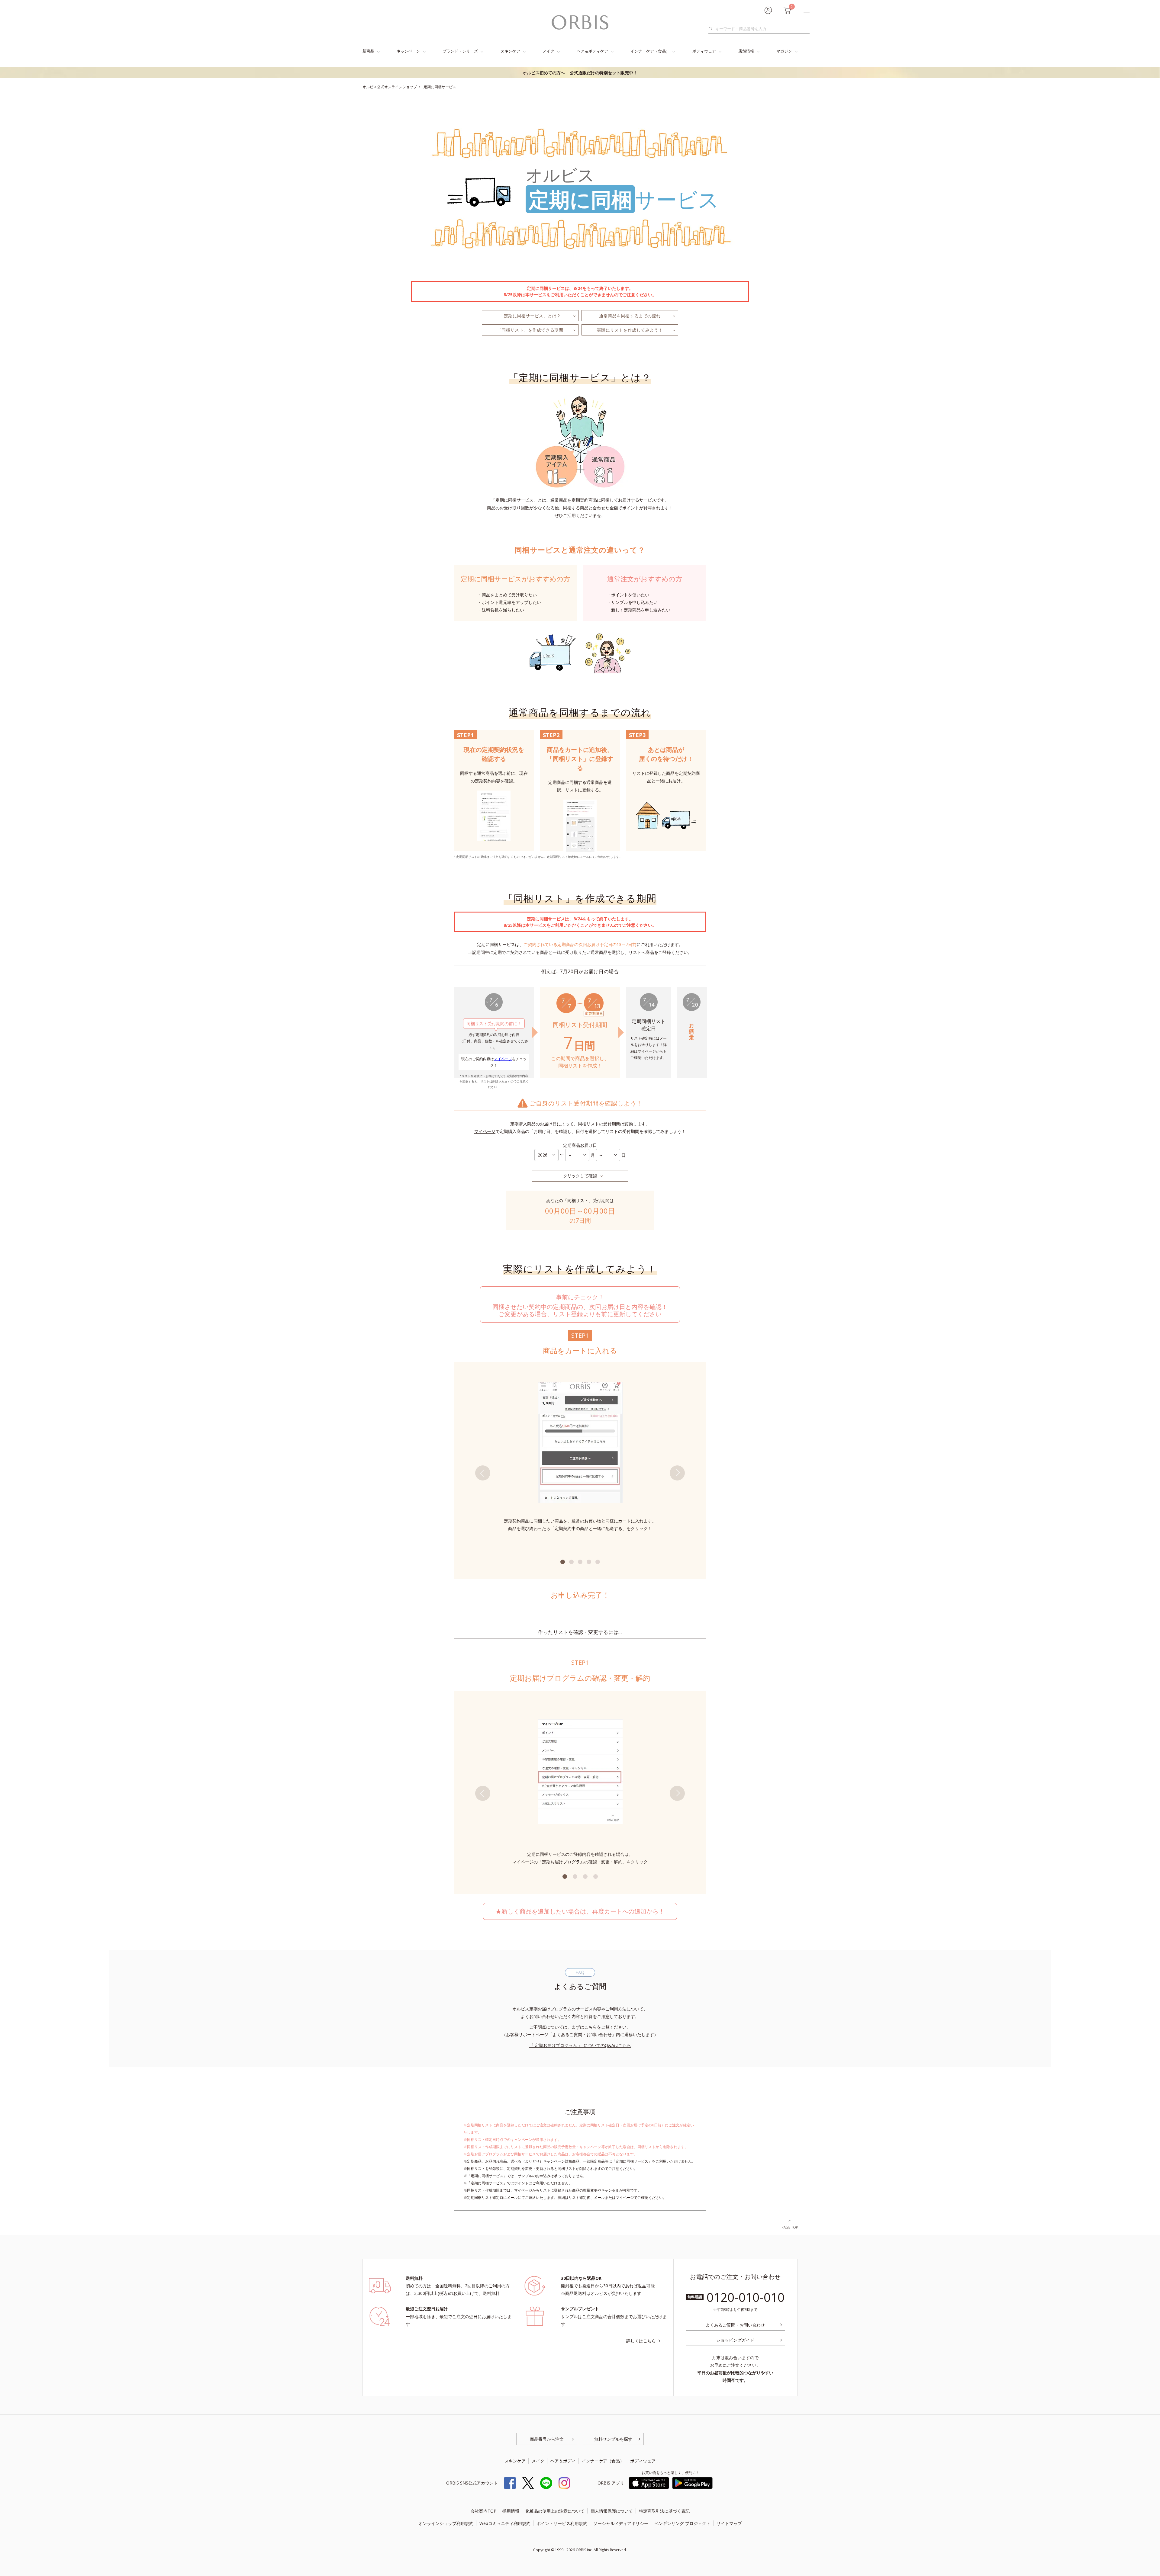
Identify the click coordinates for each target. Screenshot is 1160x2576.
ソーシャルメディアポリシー (621, 2523)
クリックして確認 (580, 1176)
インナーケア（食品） (650, 51)
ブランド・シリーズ (460, 51)
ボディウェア (704, 51)
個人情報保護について (612, 2511)
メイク (548, 51)
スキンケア (510, 51)
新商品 (368, 51)
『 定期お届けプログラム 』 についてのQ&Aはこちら (580, 2045)
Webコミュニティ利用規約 (505, 2523)
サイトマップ (729, 2523)
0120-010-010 (746, 2297)
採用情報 (511, 2511)
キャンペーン (408, 51)
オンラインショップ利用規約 (446, 2523)
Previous (483, 1473)
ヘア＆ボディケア (592, 51)
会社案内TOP (483, 2511)
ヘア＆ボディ (563, 2461)
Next (677, 1473)
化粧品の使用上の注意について (555, 2511)
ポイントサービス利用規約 (562, 2523)
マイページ (503, 1059)
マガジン (784, 51)
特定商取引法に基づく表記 (664, 2511)
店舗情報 (746, 51)
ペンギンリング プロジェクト (682, 2523)
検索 (712, 29)
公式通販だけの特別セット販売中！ (580, 73)
